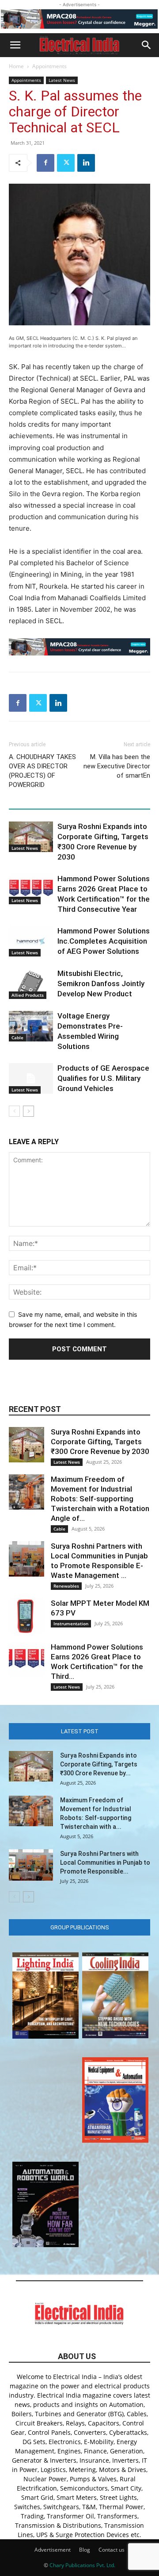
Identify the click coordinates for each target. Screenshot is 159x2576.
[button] (15, 45)
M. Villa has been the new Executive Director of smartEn (117, 766)
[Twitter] (66, 163)
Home (16, 66)
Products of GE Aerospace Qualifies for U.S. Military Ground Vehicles (103, 1078)
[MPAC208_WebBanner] (79, 19)
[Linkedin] (86, 163)
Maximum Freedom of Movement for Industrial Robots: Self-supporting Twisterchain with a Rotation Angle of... (100, 1499)
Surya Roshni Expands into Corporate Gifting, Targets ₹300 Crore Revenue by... (99, 1764)
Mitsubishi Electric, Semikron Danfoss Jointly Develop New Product (101, 983)
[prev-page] (14, 1111)
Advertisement (53, 2550)
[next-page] (28, 1111)
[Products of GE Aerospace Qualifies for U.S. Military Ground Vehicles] (31, 1078)
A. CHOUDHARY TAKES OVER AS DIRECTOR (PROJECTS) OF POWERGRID (42, 771)
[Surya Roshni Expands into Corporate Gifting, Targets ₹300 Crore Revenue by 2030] (31, 837)
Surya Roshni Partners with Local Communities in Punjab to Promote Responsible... (105, 1863)
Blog (85, 2550)
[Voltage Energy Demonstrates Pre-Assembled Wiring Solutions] (31, 1026)
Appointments (49, 66)
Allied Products (28, 995)
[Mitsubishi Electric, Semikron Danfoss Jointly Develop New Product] (31, 984)
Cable (17, 1037)
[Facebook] (45, 163)
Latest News (62, 80)
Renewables (66, 1586)
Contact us (112, 2550)
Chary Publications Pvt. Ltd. (82, 2565)
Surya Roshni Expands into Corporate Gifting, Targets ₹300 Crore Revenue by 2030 (100, 1442)
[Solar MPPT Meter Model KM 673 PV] (26, 1616)
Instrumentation (71, 1623)
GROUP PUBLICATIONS (80, 1927)
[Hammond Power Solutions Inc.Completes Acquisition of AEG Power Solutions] (31, 941)
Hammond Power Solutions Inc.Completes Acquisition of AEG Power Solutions (104, 941)
